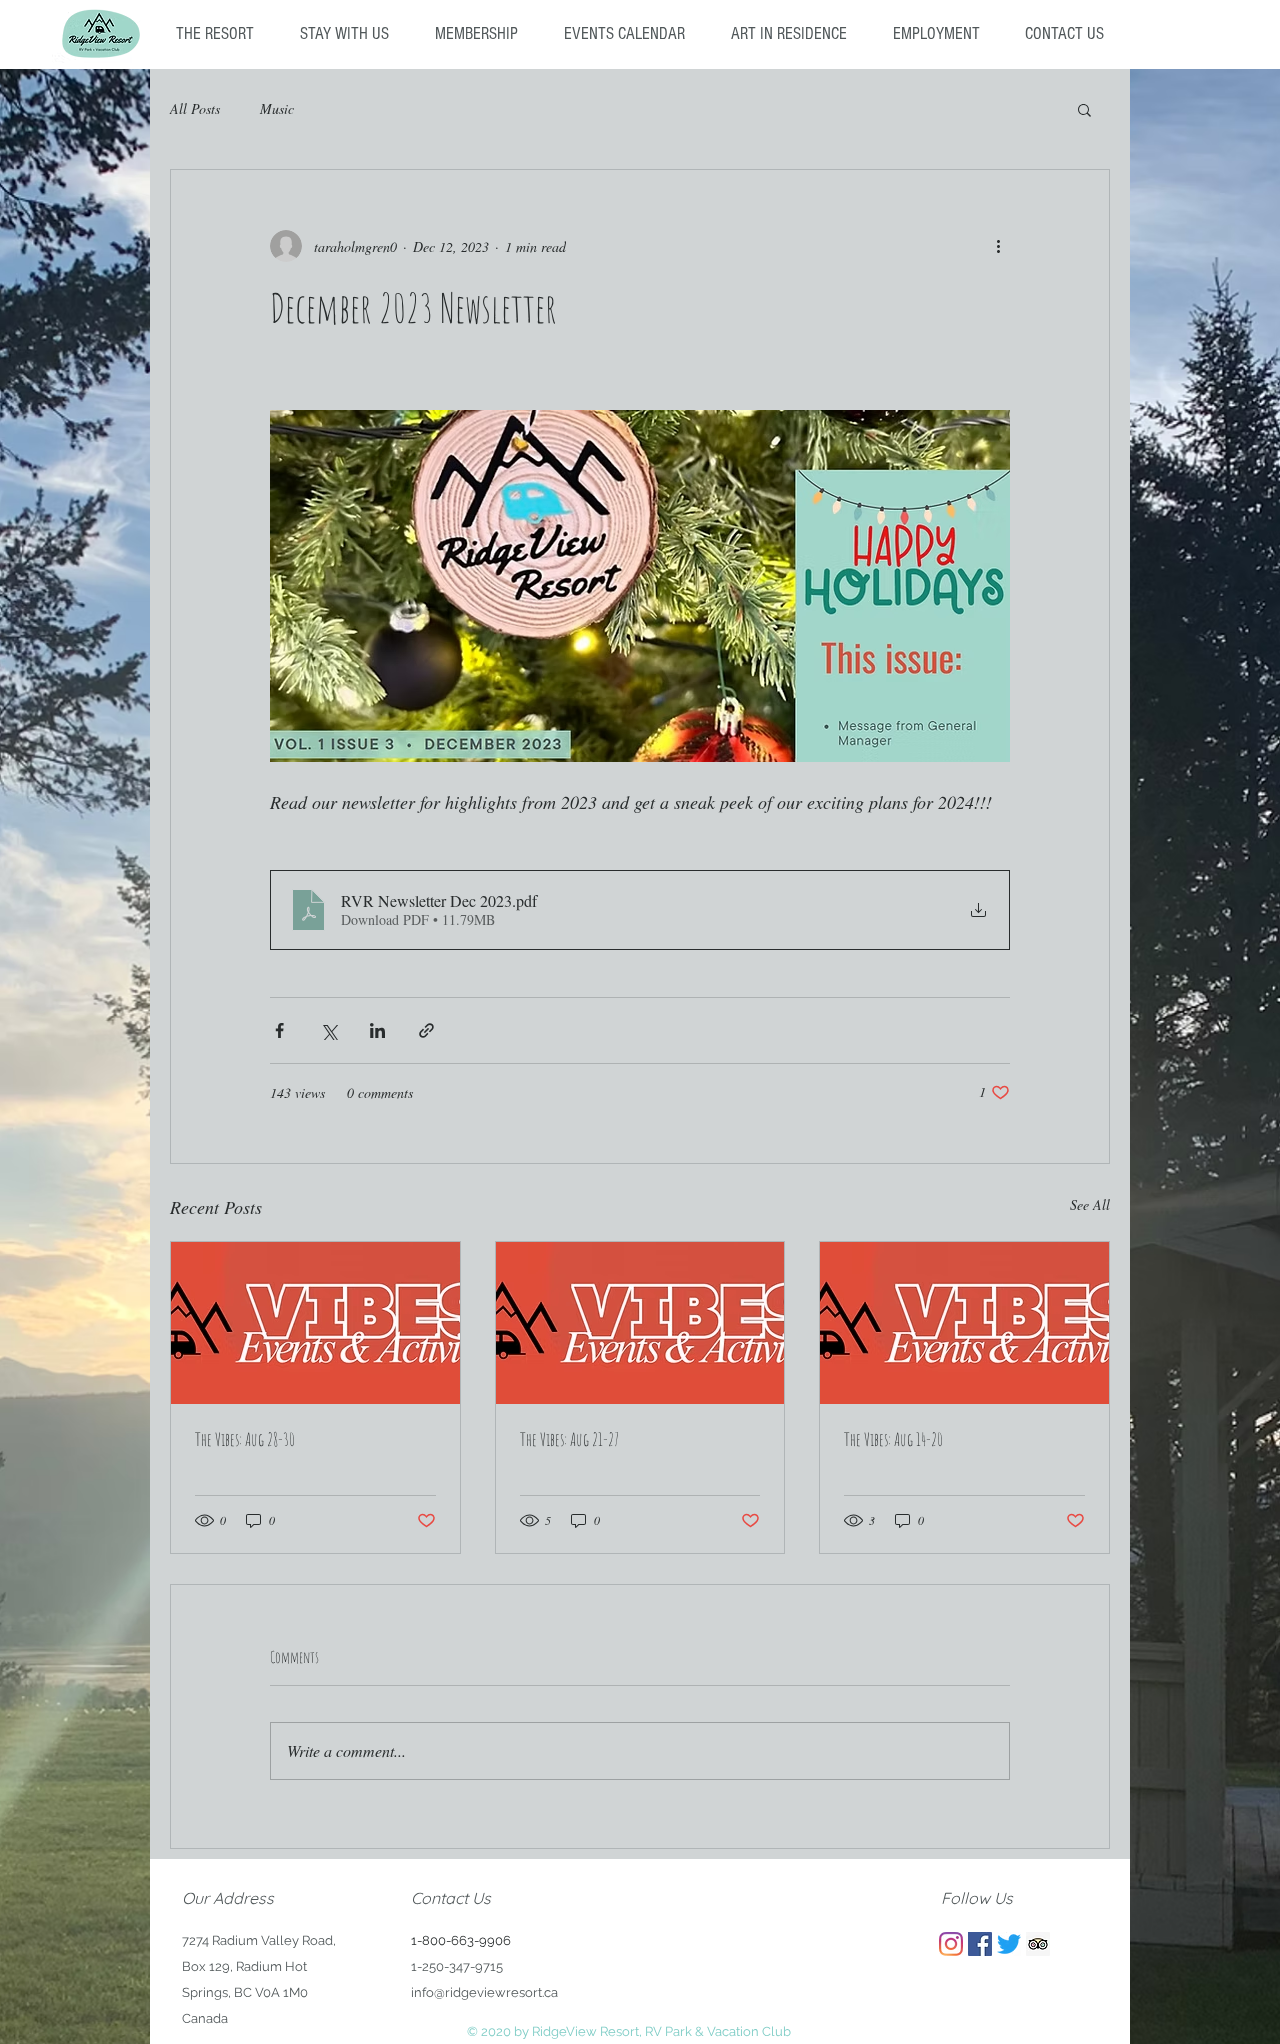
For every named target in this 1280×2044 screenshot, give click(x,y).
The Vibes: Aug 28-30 (245, 1439)
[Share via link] (426, 1030)
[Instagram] (951, 1944)
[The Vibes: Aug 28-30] (315, 1323)
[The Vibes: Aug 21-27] (640, 1323)
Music (277, 108)
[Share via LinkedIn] (377, 1030)
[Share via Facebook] (279, 1030)
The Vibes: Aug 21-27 (569, 1439)
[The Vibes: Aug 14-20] (964, 1323)
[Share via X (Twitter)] (328, 1030)
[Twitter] (1009, 1944)
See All (1090, 1204)
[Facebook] (980, 1944)
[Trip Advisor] (1038, 1944)
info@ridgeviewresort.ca (484, 1992)
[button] (1084, 109)
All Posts (195, 108)
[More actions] (998, 246)
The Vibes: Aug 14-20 (893, 1439)
